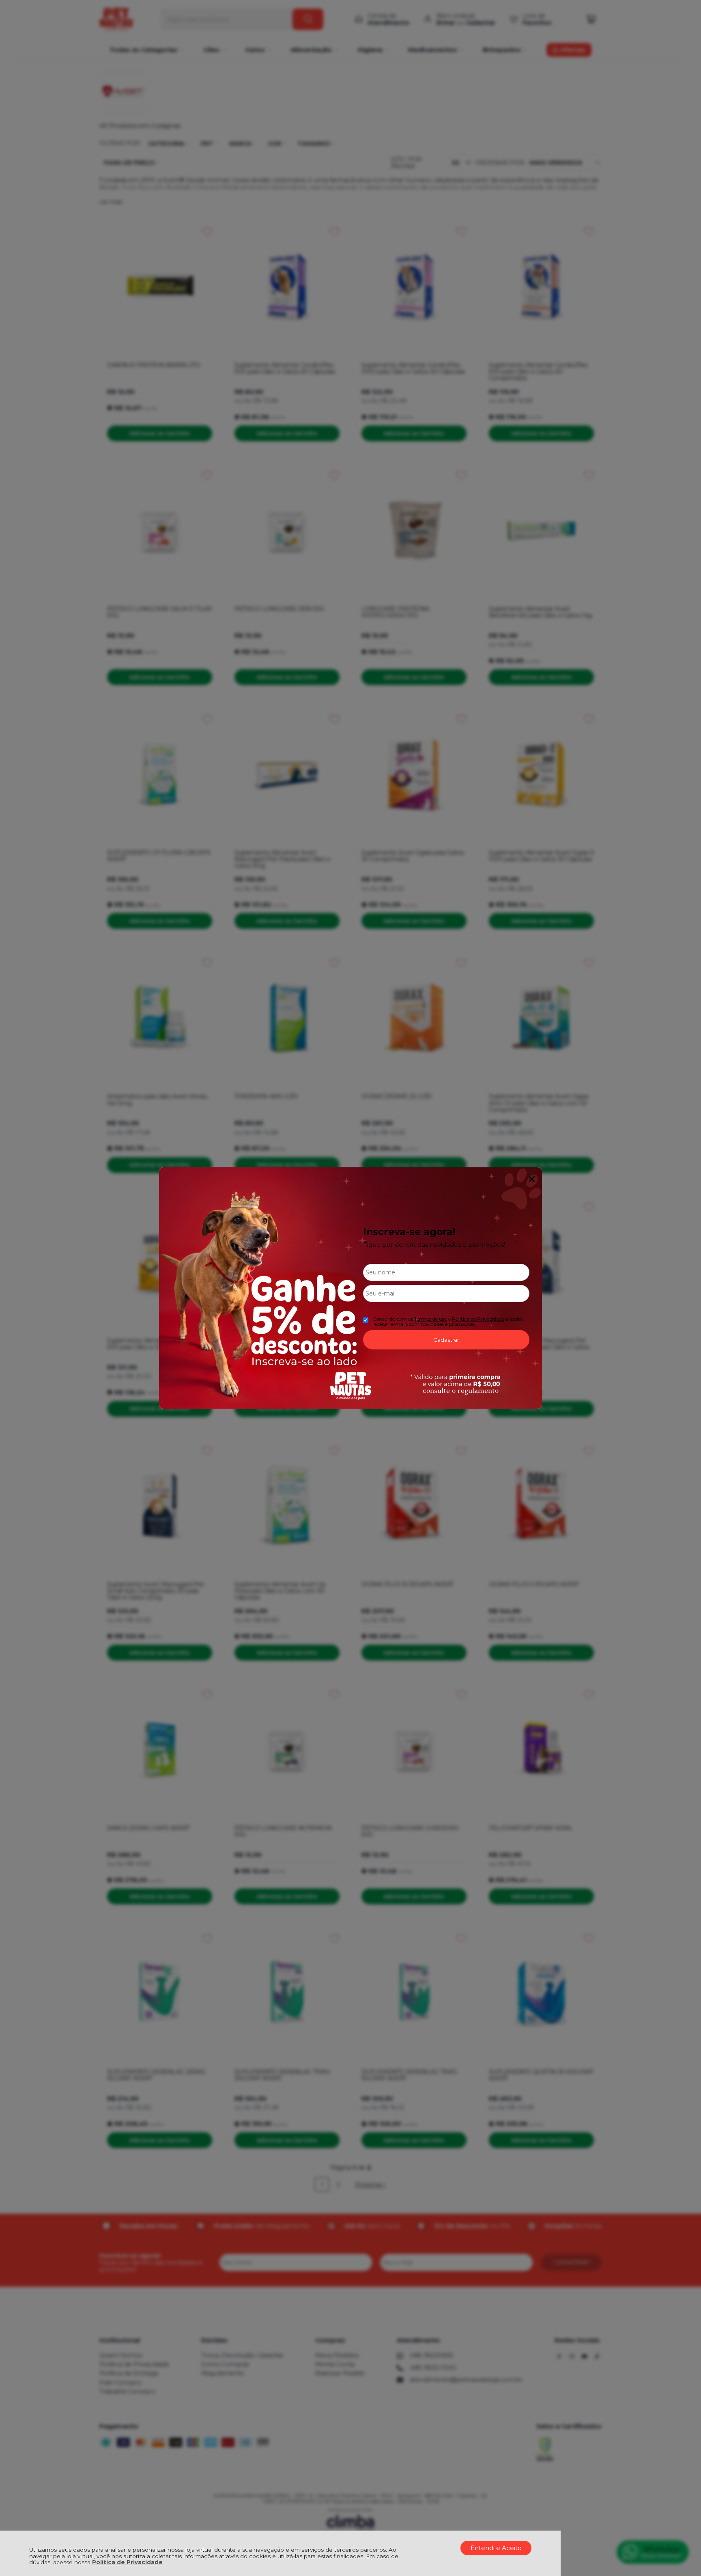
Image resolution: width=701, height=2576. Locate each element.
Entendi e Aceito (496, 2548)
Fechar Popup (532, 1179)
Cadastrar (446, 1340)
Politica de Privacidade (478, 1319)
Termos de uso (431, 1319)
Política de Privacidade (127, 2562)
